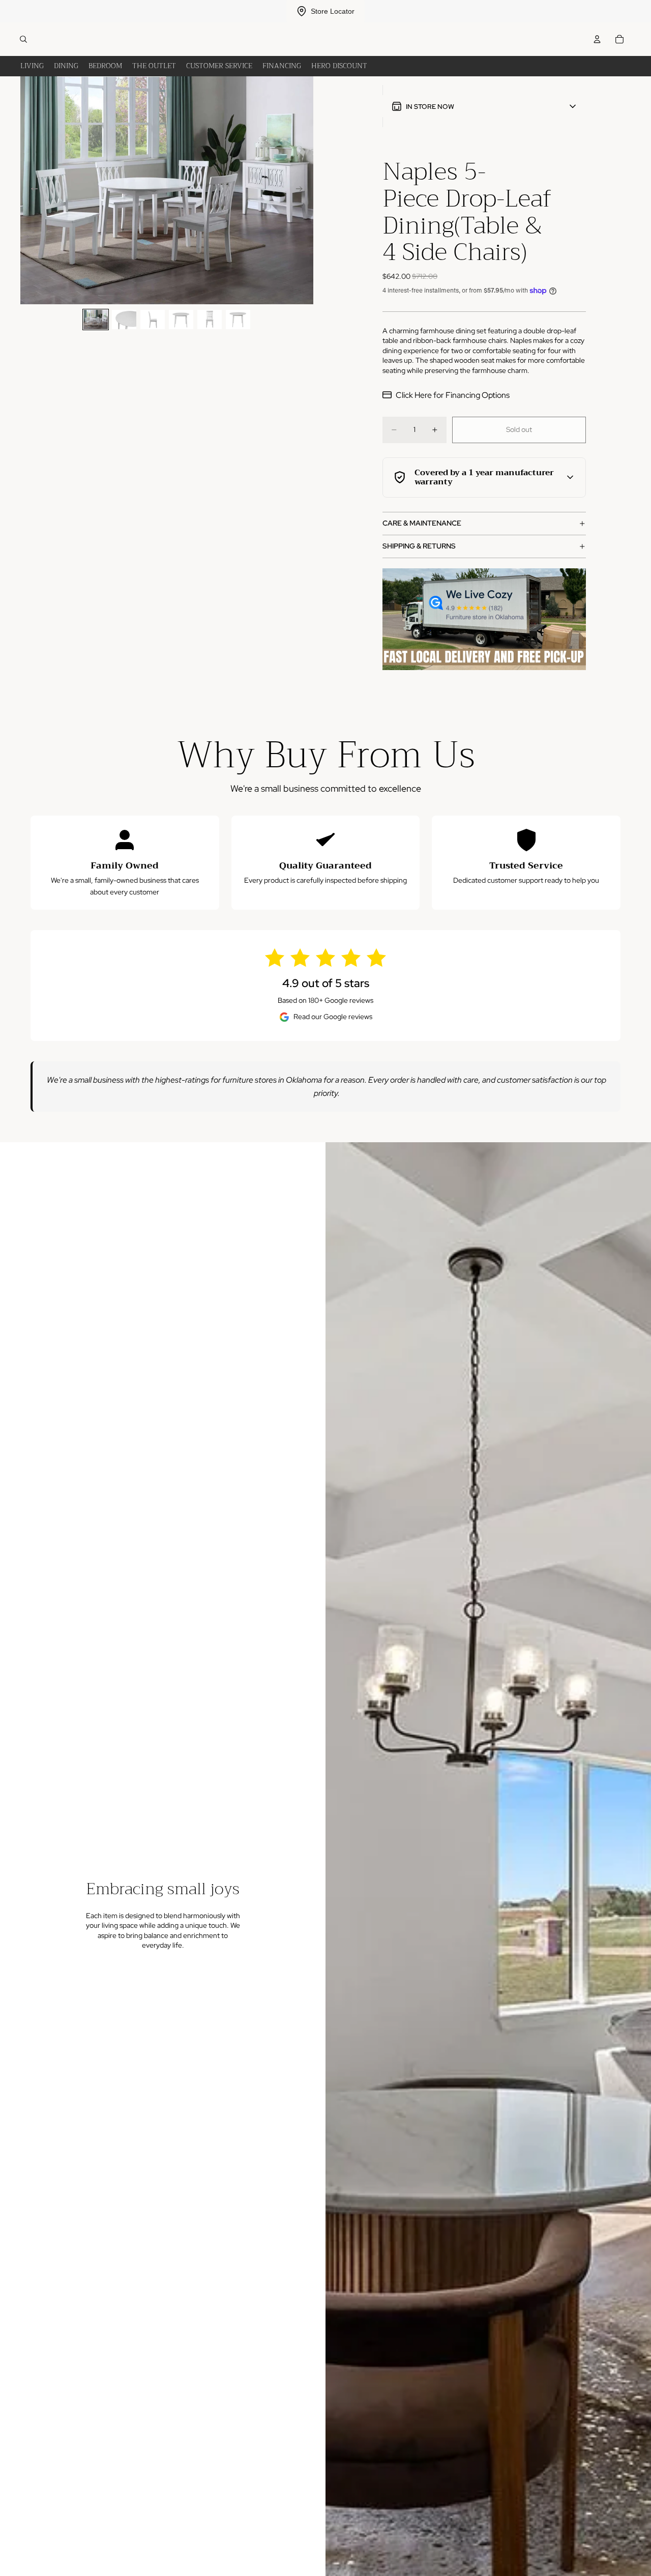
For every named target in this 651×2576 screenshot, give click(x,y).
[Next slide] (302, 190)
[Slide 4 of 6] (181, 319)
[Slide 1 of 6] (96, 319)
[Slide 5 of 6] (210, 319)
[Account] (597, 39)
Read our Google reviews (333, 1017)
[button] (484, 106)
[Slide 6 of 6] (238, 319)
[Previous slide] (32, 190)
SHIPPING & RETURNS (419, 546)
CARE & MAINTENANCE (422, 523)
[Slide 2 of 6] (124, 319)
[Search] (23, 39)
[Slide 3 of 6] (153, 319)
